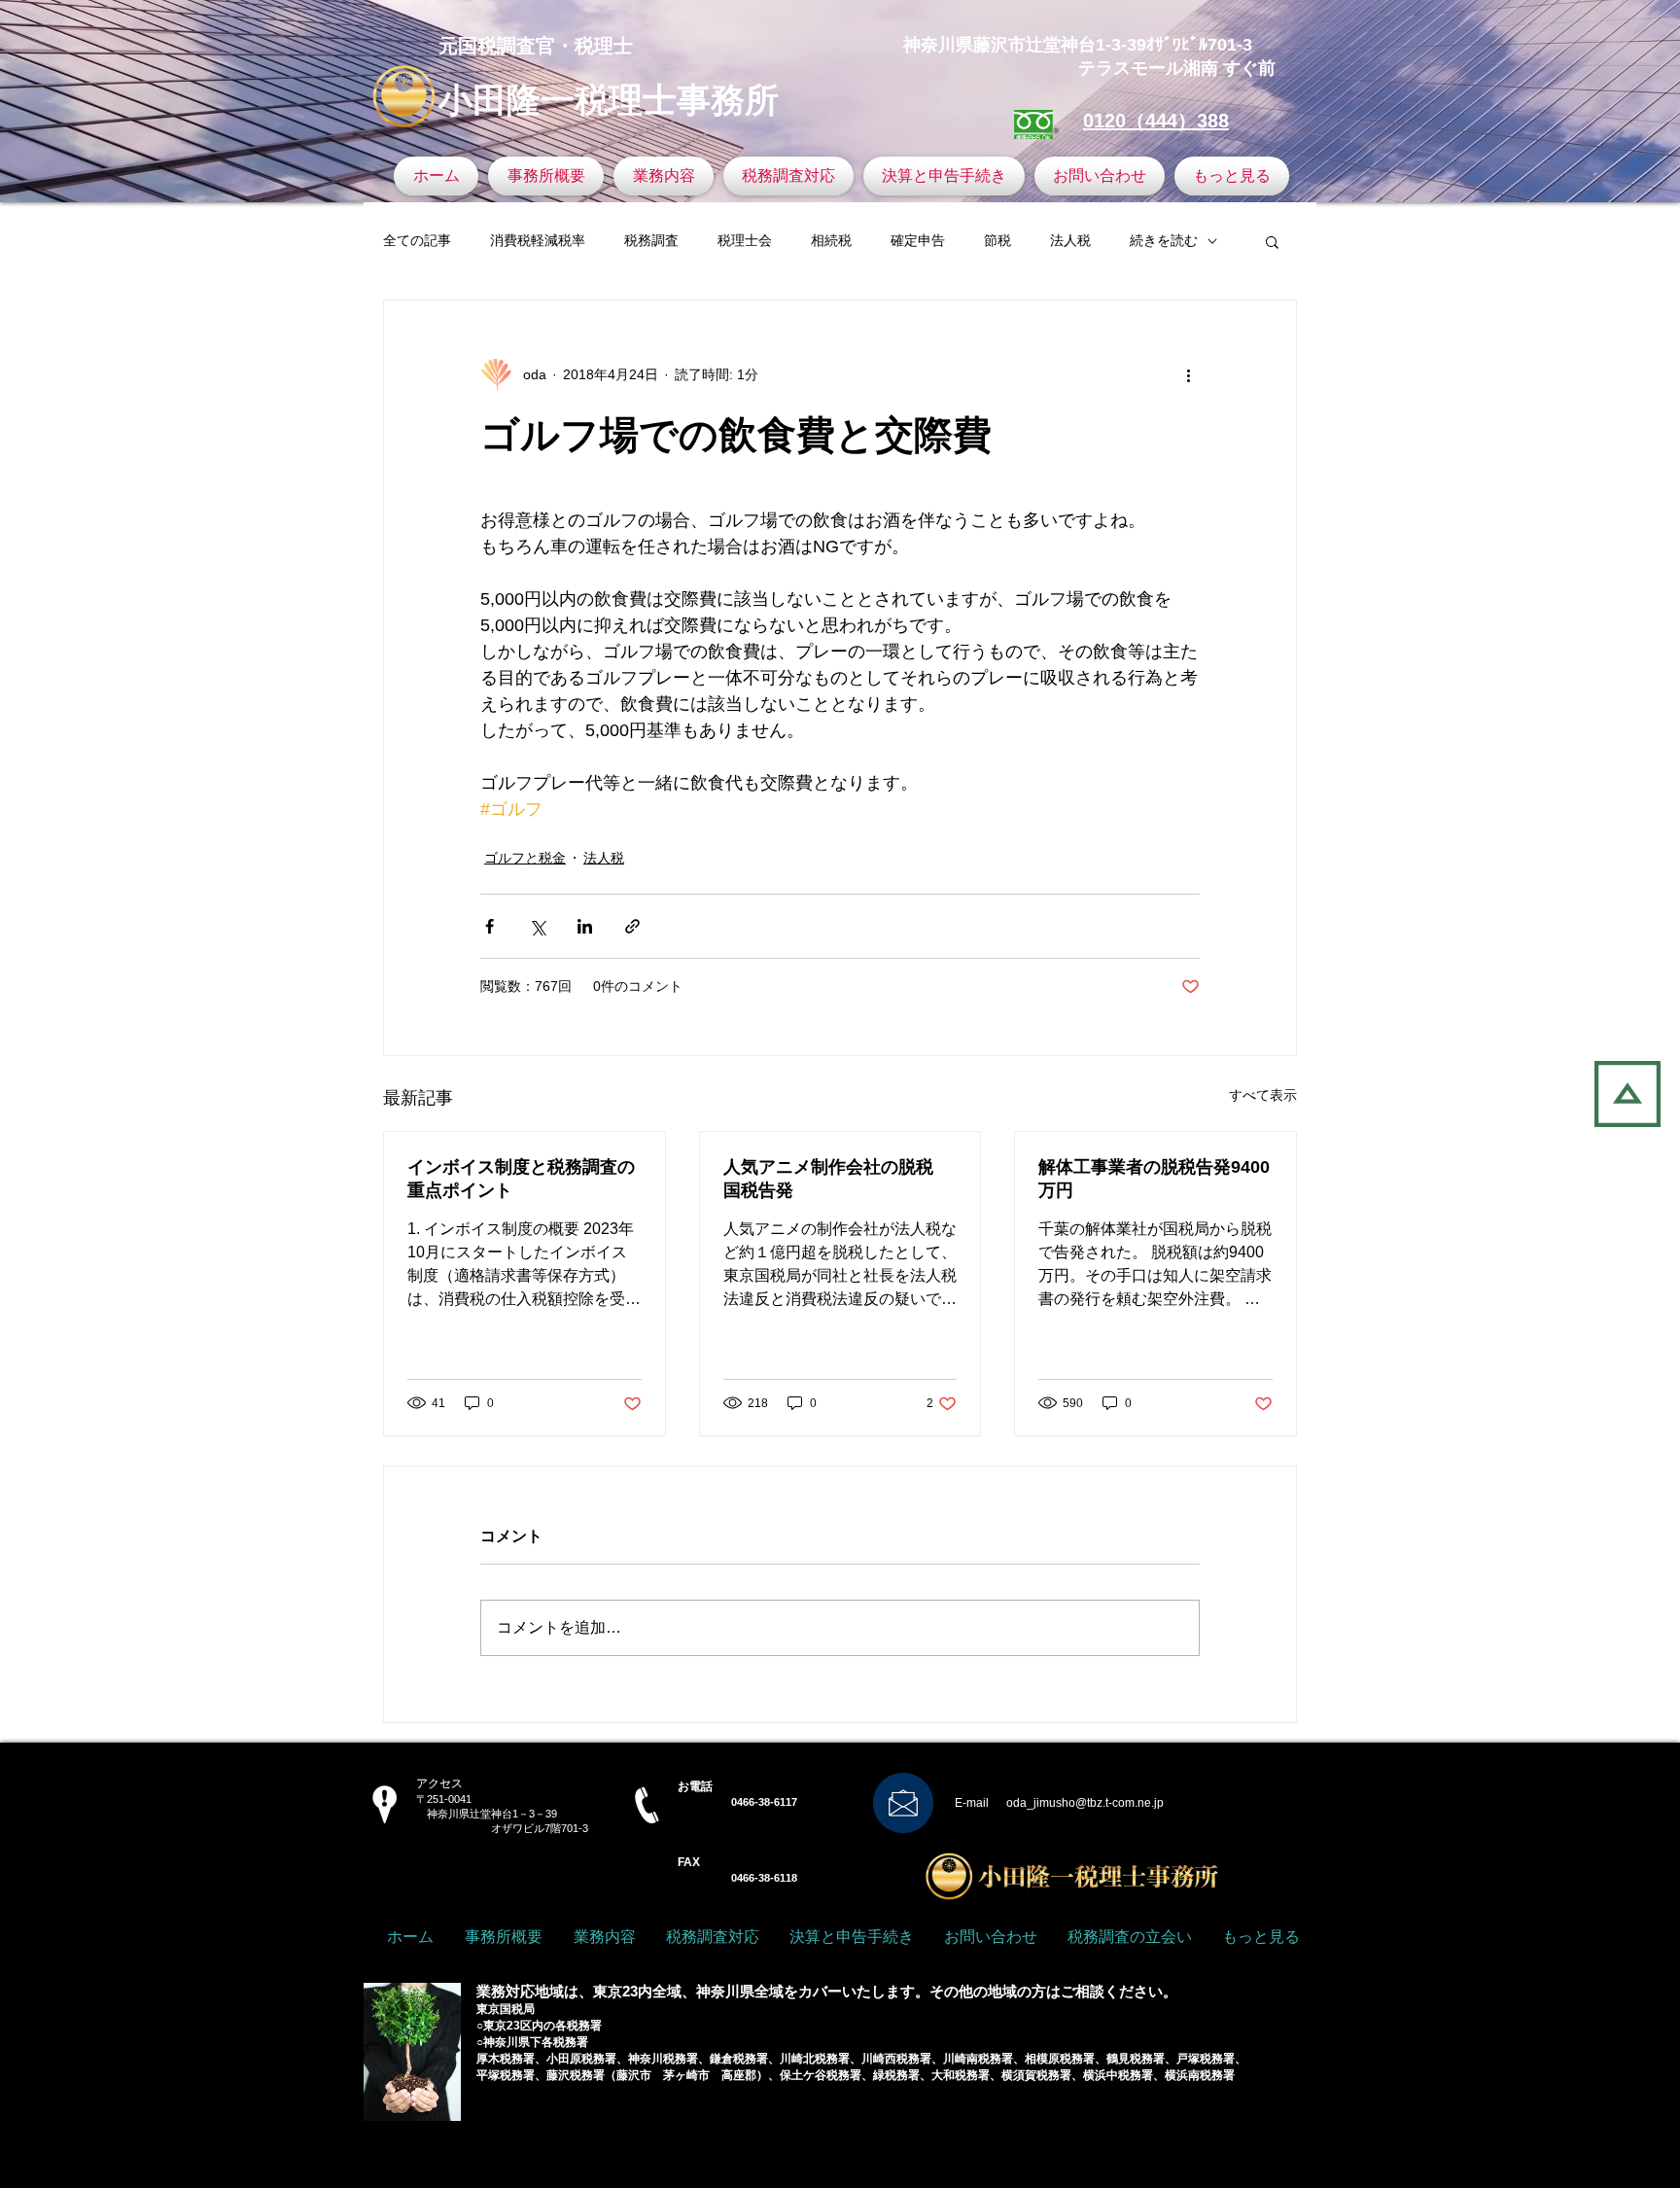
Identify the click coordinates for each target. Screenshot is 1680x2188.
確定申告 (918, 240)
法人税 (1070, 240)
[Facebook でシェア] (490, 926)
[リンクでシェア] (632, 926)
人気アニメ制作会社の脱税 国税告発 (837, 1179)
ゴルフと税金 (525, 858)
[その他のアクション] (1188, 374)
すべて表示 (1263, 1095)
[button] (1272, 241)
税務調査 (651, 240)
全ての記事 (417, 240)
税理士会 (745, 240)
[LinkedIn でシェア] (585, 926)
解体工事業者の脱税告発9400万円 (1154, 1179)
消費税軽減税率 (538, 240)
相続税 (831, 240)
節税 (997, 240)
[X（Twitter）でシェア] (537, 926)
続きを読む (1164, 240)
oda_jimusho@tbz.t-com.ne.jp (1085, 1803)
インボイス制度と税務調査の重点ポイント (521, 1179)
